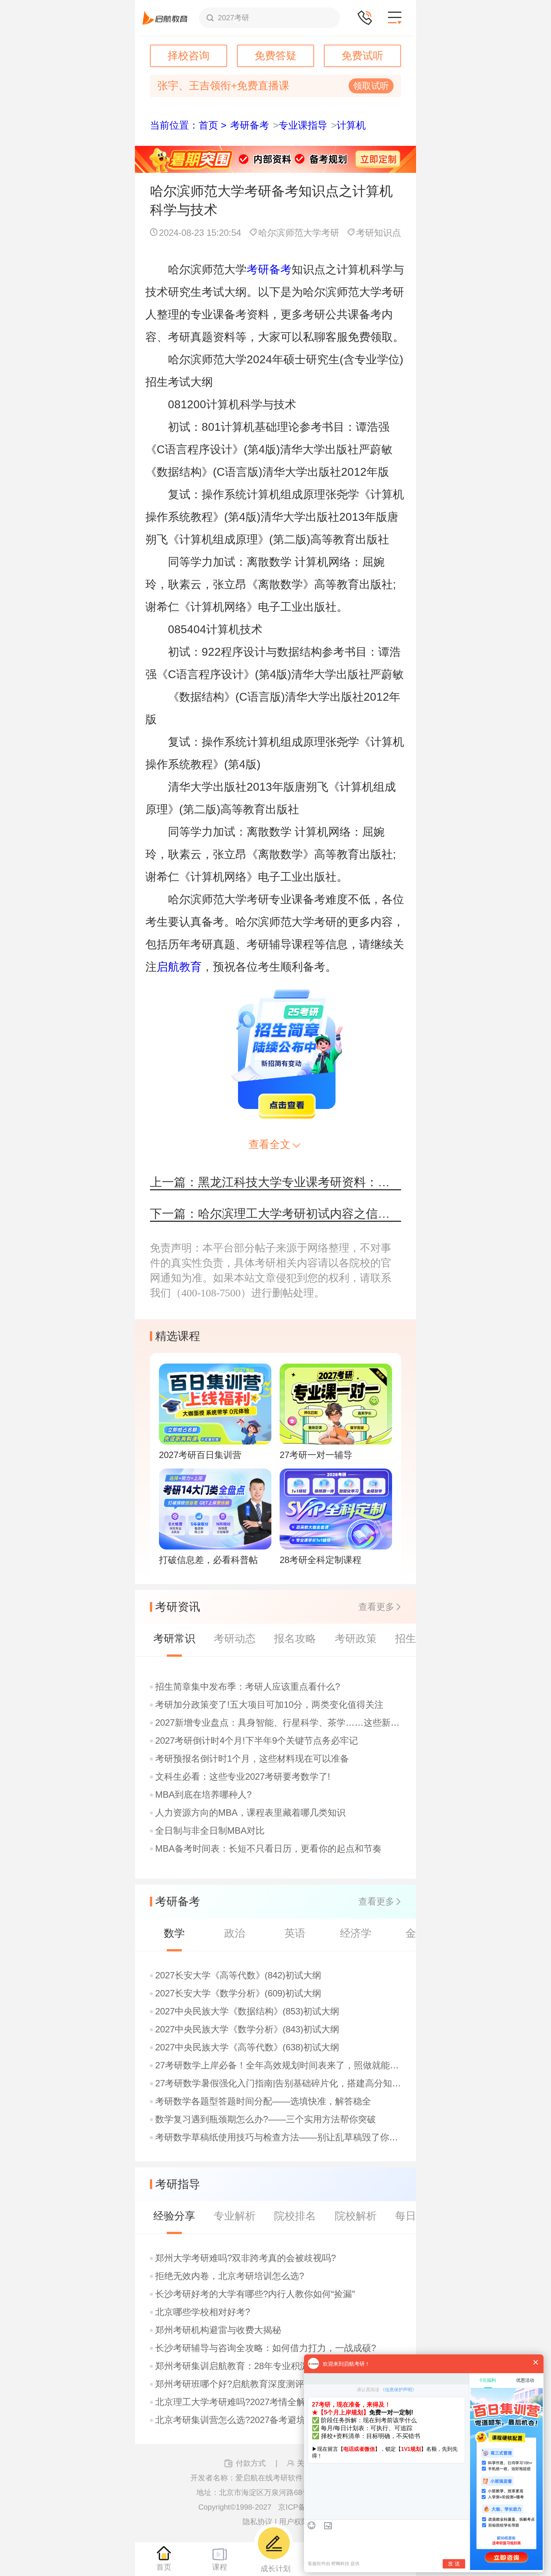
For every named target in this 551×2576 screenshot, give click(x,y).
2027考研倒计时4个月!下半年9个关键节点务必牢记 (257, 1741)
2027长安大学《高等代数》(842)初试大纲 (238, 1975)
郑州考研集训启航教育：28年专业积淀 (232, 2366)
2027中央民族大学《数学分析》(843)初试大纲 (247, 2029)
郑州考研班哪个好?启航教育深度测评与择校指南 (252, 2384)
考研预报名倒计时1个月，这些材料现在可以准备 (252, 1759)
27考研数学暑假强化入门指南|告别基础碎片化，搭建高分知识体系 (279, 2083)
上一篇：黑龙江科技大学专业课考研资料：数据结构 (275, 1182)
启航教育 (179, 967)
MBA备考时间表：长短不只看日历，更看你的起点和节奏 (268, 1849)
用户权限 (294, 2522)
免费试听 (362, 56)
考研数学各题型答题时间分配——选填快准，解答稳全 (263, 2101)
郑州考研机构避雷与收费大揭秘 (218, 2330)
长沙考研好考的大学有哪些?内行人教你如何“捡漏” (255, 2294)
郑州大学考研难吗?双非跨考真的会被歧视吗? (246, 2258)
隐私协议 (258, 2522)
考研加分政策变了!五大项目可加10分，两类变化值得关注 (269, 1705)
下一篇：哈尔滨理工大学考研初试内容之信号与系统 (275, 1214)
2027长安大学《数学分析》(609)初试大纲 (238, 1993)
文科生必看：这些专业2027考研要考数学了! (243, 1777)
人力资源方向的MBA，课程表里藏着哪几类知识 (250, 1813)
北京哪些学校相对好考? (203, 2312)
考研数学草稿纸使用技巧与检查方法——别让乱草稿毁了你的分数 (279, 2137)
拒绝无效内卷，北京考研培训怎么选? (230, 2276)
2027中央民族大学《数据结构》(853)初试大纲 (247, 2011)
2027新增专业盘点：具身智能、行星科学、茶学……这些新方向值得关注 (279, 1723)
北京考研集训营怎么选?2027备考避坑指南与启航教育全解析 (275, 2420)
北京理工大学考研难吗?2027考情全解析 (235, 2402)
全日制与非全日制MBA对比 (210, 1831)
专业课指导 (303, 125)
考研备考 (250, 125)
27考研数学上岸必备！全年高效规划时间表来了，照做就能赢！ (279, 2065)
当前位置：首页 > (188, 125)
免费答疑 (275, 56)
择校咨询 (189, 56)
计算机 (351, 125)
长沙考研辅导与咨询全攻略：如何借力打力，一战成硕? (266, 2348)
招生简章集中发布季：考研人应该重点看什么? (248, 1687)
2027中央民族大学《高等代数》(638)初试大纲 (247, 2047)
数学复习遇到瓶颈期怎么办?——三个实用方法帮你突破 (266, 2119)
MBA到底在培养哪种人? (203, 1795)
